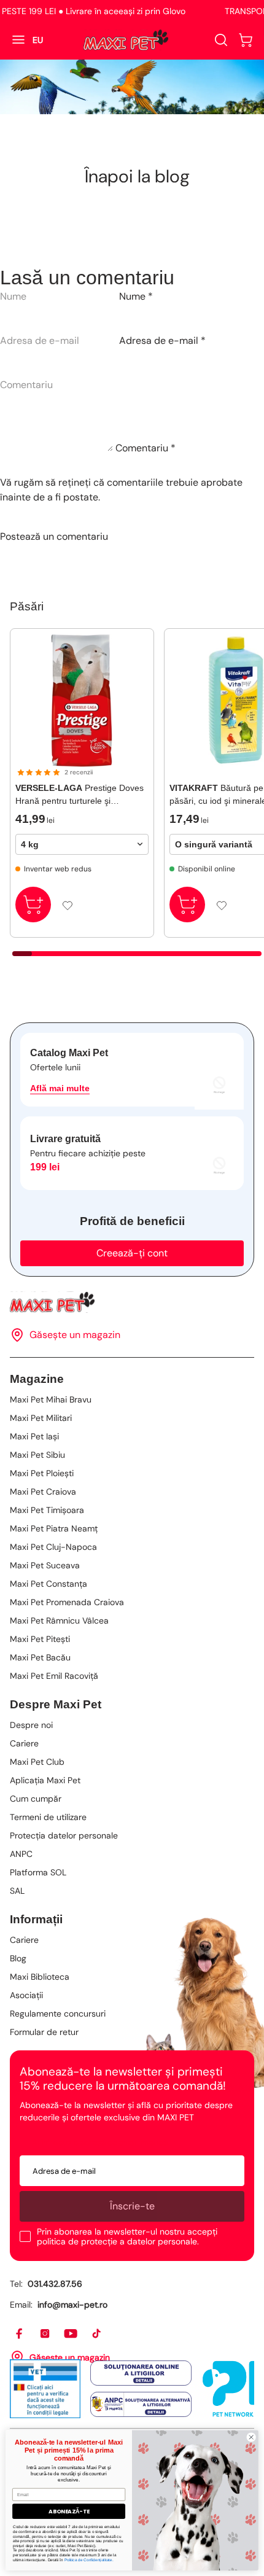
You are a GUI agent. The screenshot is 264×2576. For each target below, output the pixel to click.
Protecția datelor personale (64, 1835)
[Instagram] (45, 2334)
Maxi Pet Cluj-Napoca (53, 1547)
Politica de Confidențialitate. (89, 2559)
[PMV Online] (45, 2389)
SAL (17, 1891)
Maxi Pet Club (37, 1762)
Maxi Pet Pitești (40, 1639)
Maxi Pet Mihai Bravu (51, 1399)
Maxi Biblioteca (40, 1977)
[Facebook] (20, 2334)
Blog (18, 1958)
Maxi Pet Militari (41, 1418)
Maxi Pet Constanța (49, 1584)
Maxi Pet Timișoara (47, 1510)
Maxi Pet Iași (34, 1436)
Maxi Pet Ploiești (42, 1473)
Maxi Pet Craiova (43, 1492)
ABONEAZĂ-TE (69, 2511)
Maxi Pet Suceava (45, 1565)
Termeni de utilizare (48, 1817)
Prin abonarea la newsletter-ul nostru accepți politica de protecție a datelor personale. (127, 2236)
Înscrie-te (132, 2206)
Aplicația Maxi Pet (45, 1780)
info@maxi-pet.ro (72, 2305)
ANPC (21, 1854)
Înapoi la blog (137, 176)
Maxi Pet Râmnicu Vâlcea (59, 1621)
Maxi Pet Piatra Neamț (54, 1528)
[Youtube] (71, 2334)
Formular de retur (44, 2032)
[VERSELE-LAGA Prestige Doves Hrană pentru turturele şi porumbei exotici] (82, 700)
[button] (246, 40)
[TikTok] (97, 2334)
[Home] (132, 1302)
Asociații (26, 1995)
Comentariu (146, 448)
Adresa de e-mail (162, 340)
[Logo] (126, 40)
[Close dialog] (251, 2437)
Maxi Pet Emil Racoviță (54, 1676)
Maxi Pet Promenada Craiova (67, 1602)
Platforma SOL (38, 1872)
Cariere (24, 1743)
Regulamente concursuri (58, 2014)
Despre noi (31, 1725)
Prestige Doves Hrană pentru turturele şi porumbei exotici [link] (80, 795)
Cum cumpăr (36, 1799)
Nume (136, 296)
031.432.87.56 (55, 2284)
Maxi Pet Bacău (40, 1657)
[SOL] (141, 2373)
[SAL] (141, 2405)
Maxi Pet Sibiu (37, 1455)
